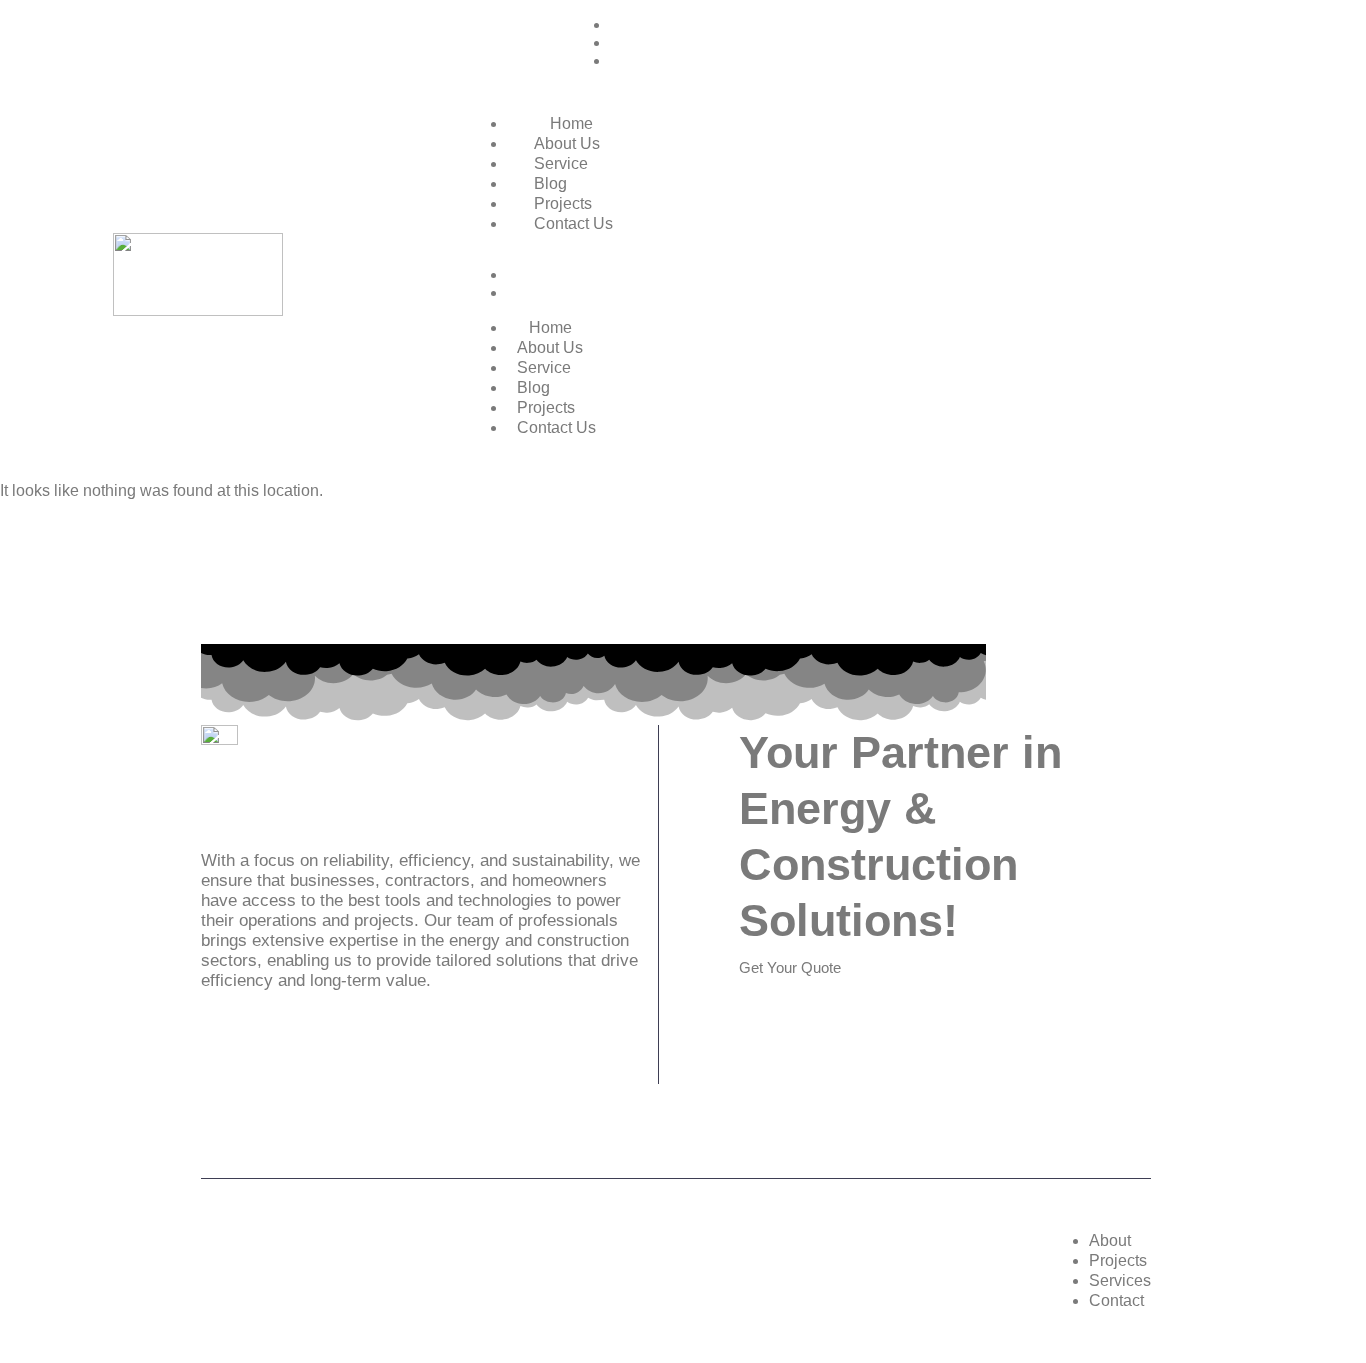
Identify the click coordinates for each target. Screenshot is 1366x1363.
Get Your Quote (790, 967)
